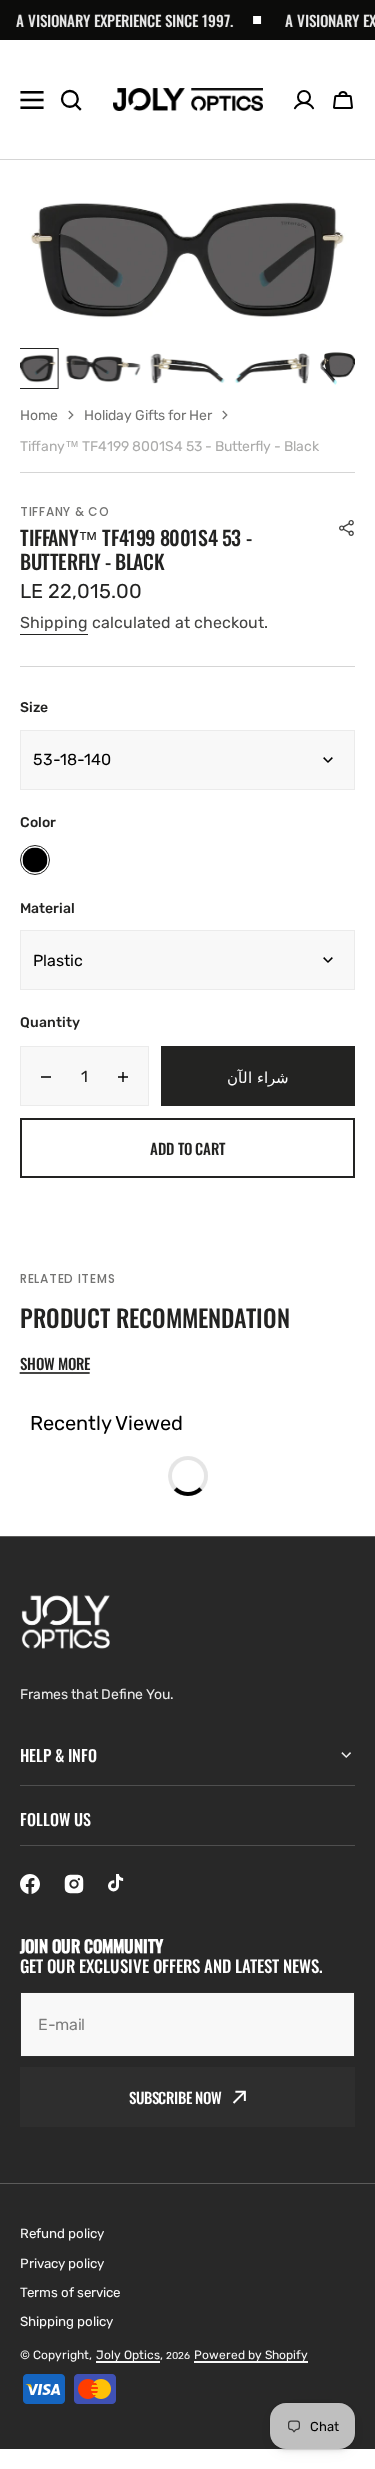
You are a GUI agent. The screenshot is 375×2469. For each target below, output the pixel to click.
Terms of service (70, 2292)
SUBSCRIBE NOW (175, 2097)
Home (39, 415)
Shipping (54, 622)
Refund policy (62, 2233)
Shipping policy (66, 2321)
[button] (343, 100)
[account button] (304, 100)
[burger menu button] (32, 100)
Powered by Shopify (251, 2355)
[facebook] (30, 1884)
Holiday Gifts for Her (148, 415)
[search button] (71, 100)
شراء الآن (258, 1076)
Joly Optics (128, 2355)
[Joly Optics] (188, 99)
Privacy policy (62, 2263)
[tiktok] (118, 1884)
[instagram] (74, 1884)
